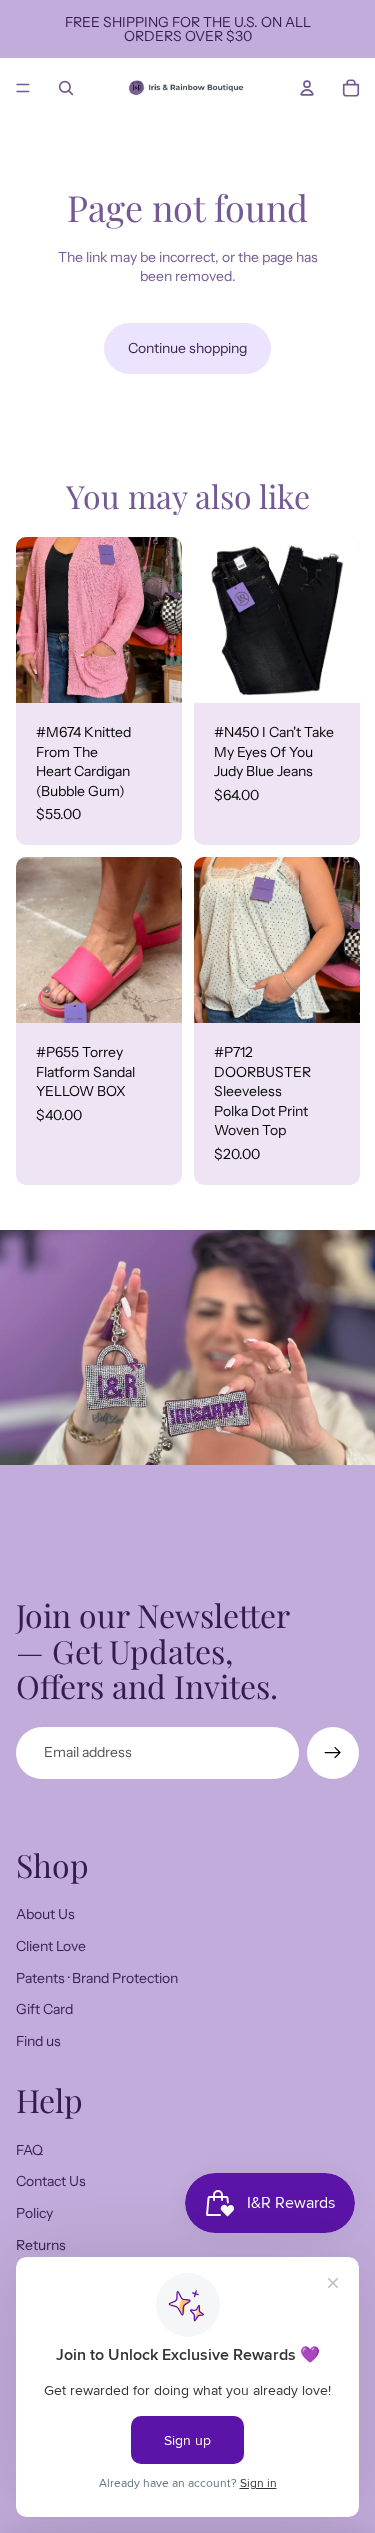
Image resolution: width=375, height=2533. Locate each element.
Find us (38, 2041)
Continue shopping (187, 348)
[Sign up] (333, 1753)
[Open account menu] (307, 88)
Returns (41, 2245)
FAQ (29, 2150)
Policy (34, 2213)
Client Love (51, 1946)
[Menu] (23, 88)
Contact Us (51, 2181)
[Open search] (66, 88)
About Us (45, 1914)
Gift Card (44, 2009)
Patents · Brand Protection (97, 1978)
